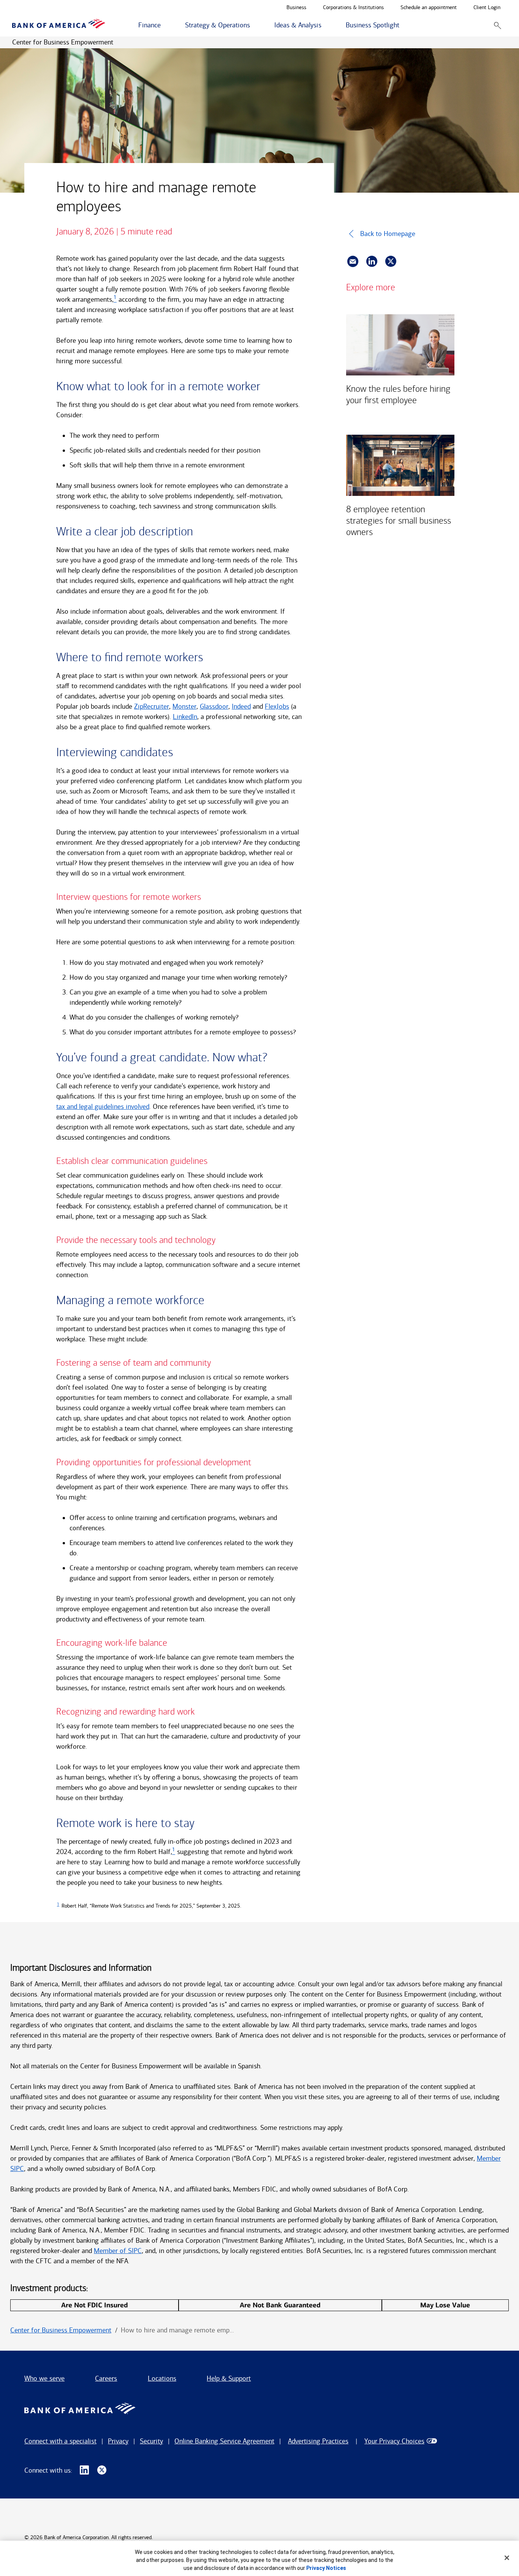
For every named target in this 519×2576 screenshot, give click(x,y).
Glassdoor (214, 706)
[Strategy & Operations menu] (254, 25)
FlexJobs (277, 706)
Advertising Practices (318, 2441)
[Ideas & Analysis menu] (326, 25)
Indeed (241, 706)
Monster (184, 706)
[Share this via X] (391, 261)
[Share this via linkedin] (372, 261)
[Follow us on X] (102, 2470)
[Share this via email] (353, 261)
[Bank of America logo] (59, 25)
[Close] (507, 2558)
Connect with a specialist (60, 2441)
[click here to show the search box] (498, 25)
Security (151, 2441)
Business (296, 8)
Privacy (118, 2441)
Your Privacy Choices (394, 2441)
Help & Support (229, 2378)
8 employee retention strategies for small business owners (399, 521)
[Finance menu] (165, 25)
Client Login (487, 8)
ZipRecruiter (152, 706)
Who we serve (44, 2378)
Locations (162, 2378)
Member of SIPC (118, 2251)
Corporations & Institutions (353, 8)
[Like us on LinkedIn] (84, 2470)
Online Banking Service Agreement (224, 2441)
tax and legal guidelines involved (103, 1107)
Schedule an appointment (429, 8)
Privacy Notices (326, 2568)
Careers (106, 2378)
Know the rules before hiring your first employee (398, 394)
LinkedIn (185, 717)
